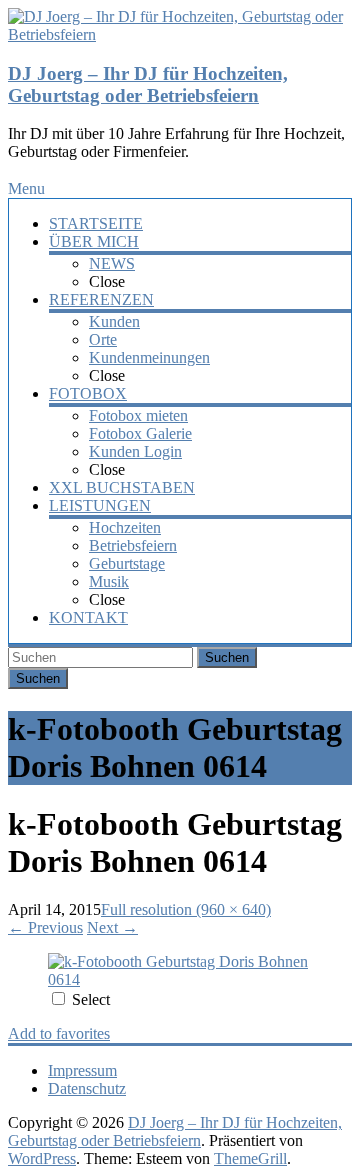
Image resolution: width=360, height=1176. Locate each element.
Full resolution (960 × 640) (186, 909)
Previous (45, 927)
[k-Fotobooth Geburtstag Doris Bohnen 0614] (180, 979)
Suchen (227, 657)
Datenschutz (87, 1088)
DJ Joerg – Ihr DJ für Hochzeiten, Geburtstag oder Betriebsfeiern (148, 84)
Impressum (82, 1070)
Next (112, 927)
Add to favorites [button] (59, 1033)
